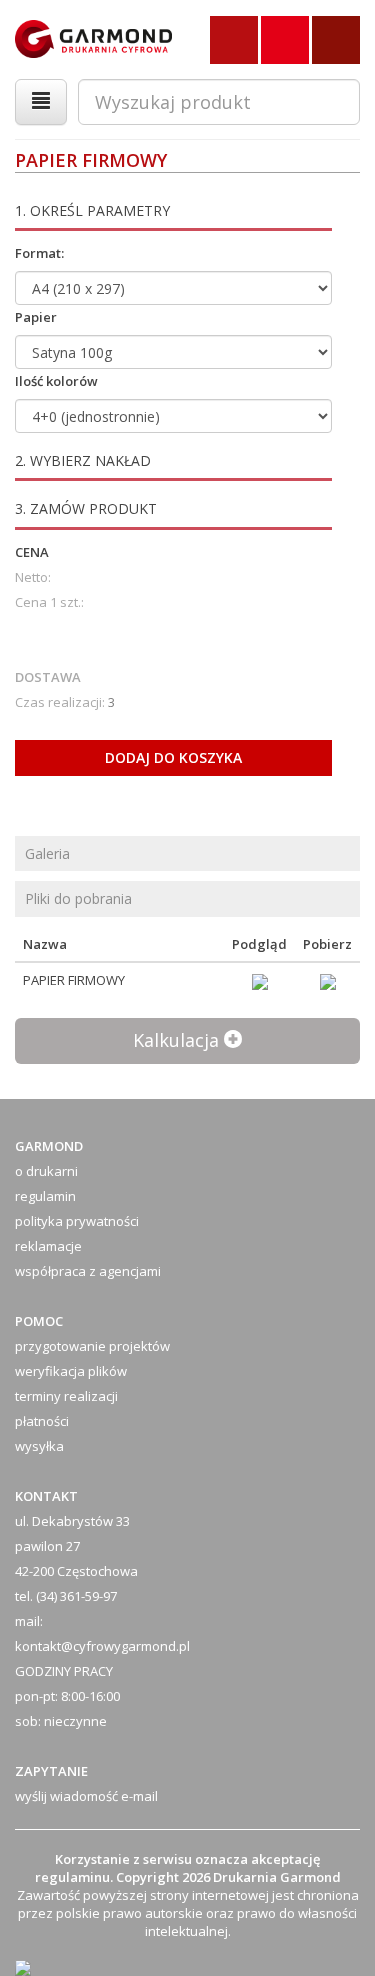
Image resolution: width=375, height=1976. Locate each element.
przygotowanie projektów (92, 1346)
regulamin (45, 1196)
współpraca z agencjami (88, 1271)
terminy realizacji (66, 1396)
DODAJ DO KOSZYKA (173, 757)
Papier (36, 317)
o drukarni (46, 1171)
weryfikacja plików (71, 1371)
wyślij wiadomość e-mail (86, 1796)
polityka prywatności (77, 1221)
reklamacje (48, 1246)
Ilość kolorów (56, 381)
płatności (42, 1421)
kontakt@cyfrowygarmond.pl (102, 1646)
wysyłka (39, 1446)
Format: (39, 253)
